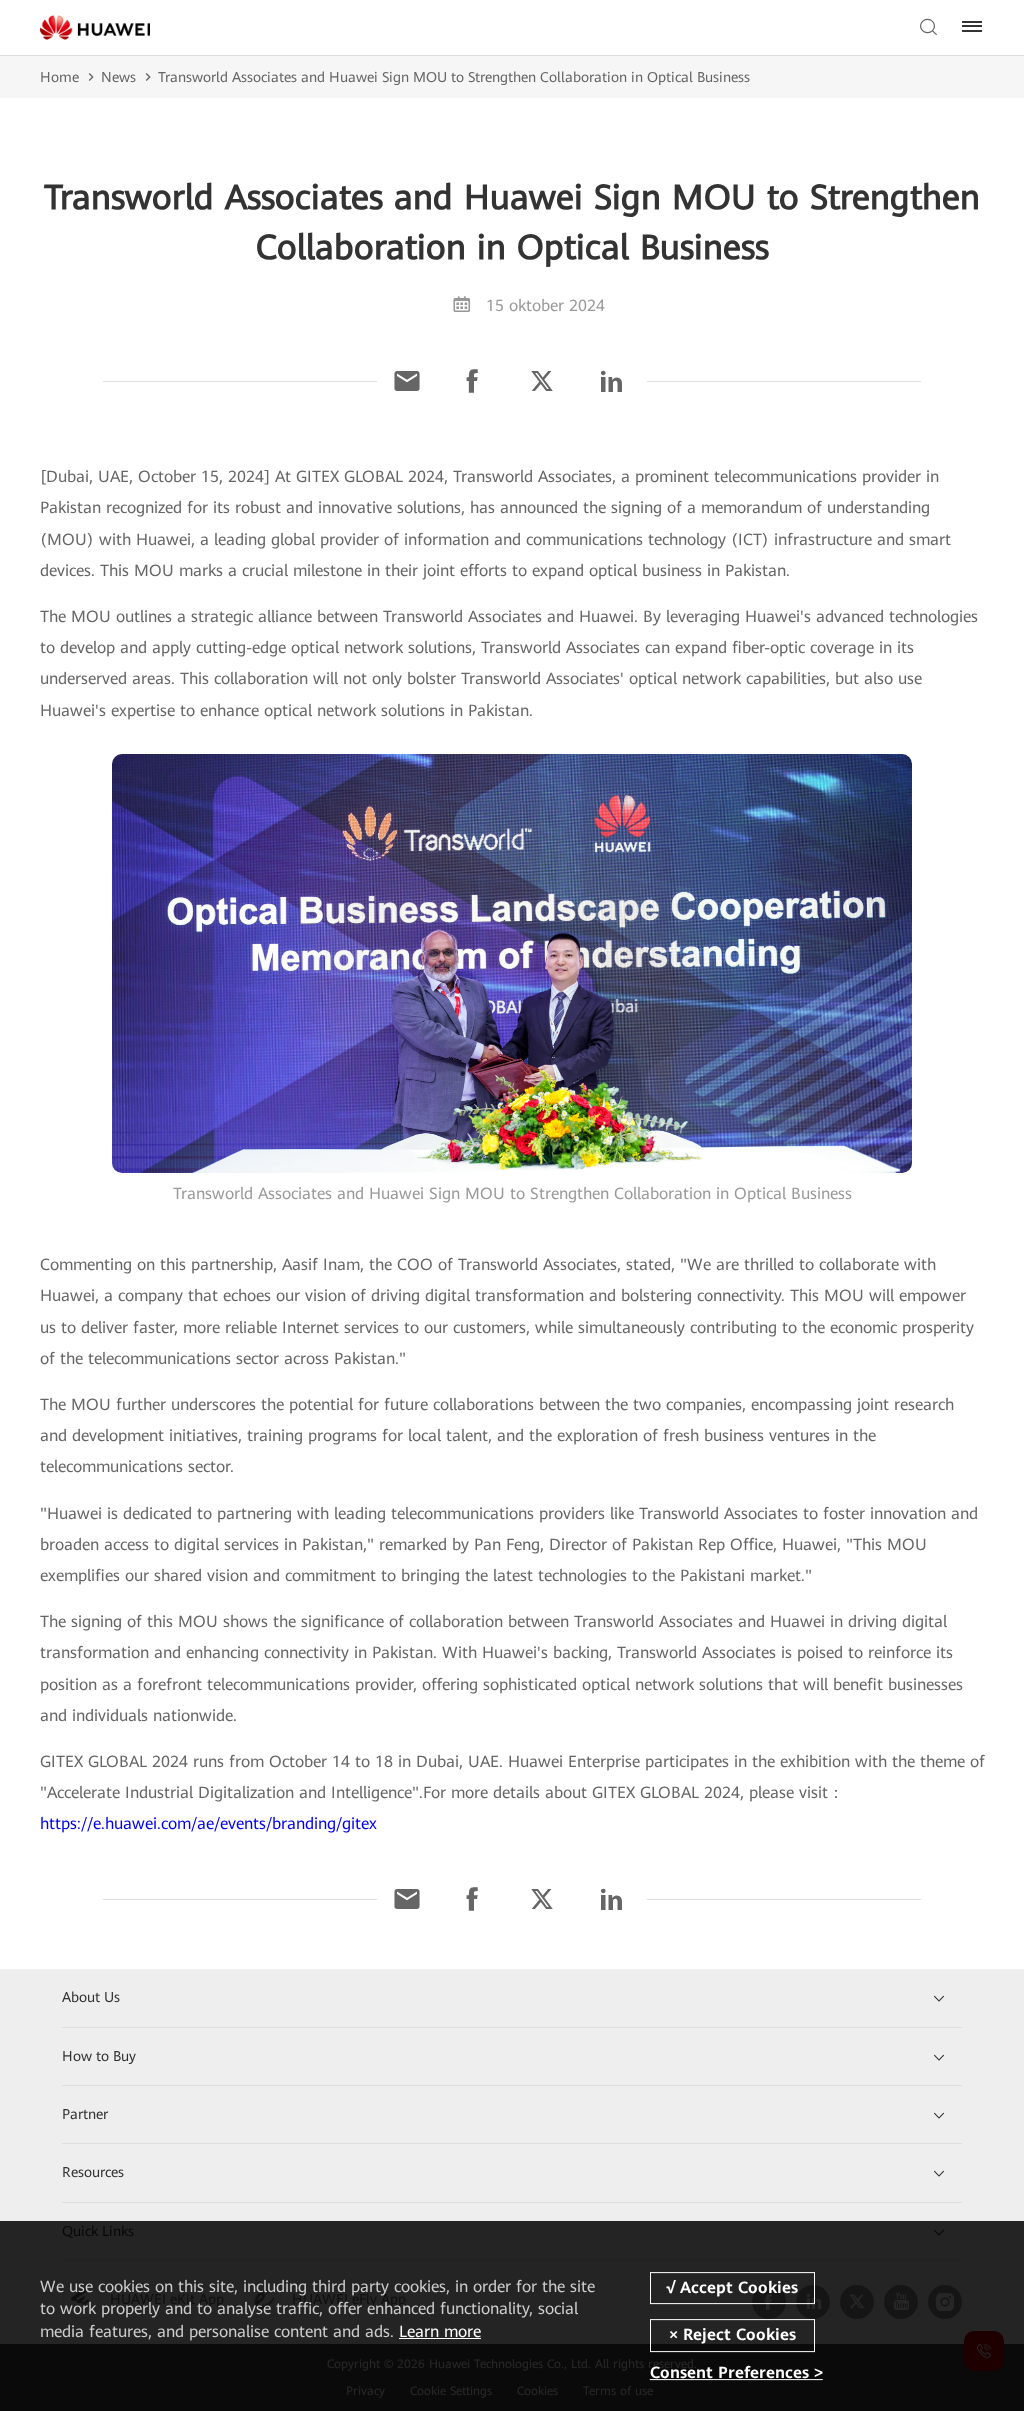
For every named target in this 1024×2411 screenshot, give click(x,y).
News (118, 77)
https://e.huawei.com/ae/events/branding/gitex (208, 1823)
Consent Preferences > (736, 2373)
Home (59, 77)
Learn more (440, 2331)
